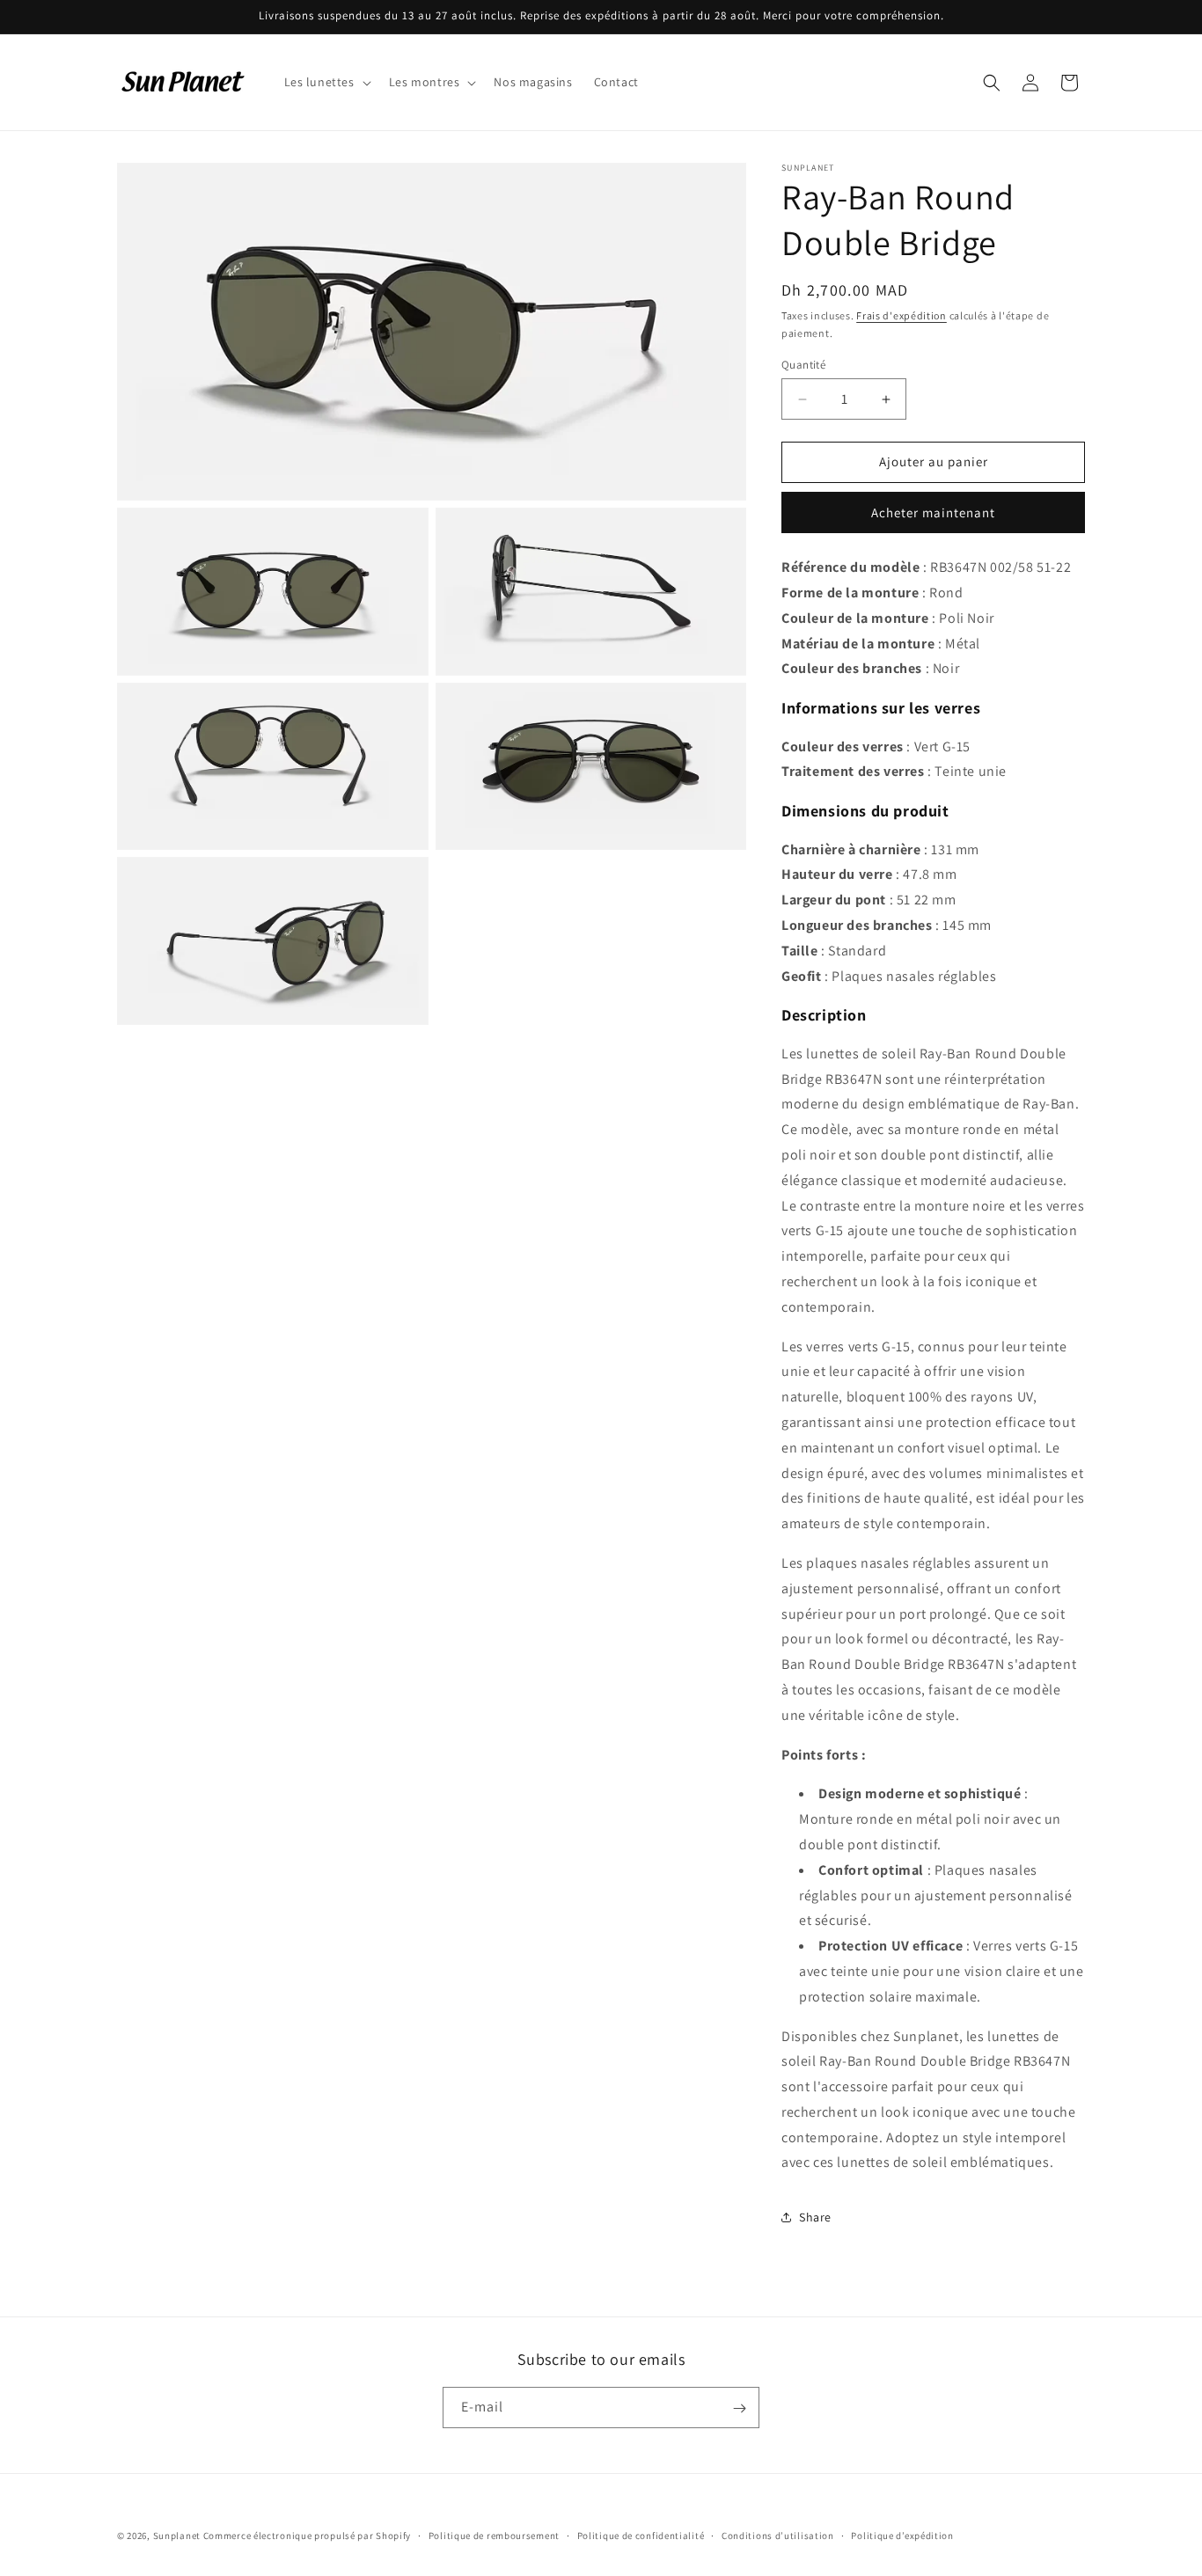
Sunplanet (177, 2536)
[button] (326, 82)
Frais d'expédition (901, 315)
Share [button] (815, 2217)
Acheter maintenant (933, 512)
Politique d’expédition (902, 2536)
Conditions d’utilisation (778, 2536)
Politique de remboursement (494, 2536)
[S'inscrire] (739, 2408)
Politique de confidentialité (641, 2536)
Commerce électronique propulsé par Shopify (307, 2536)
